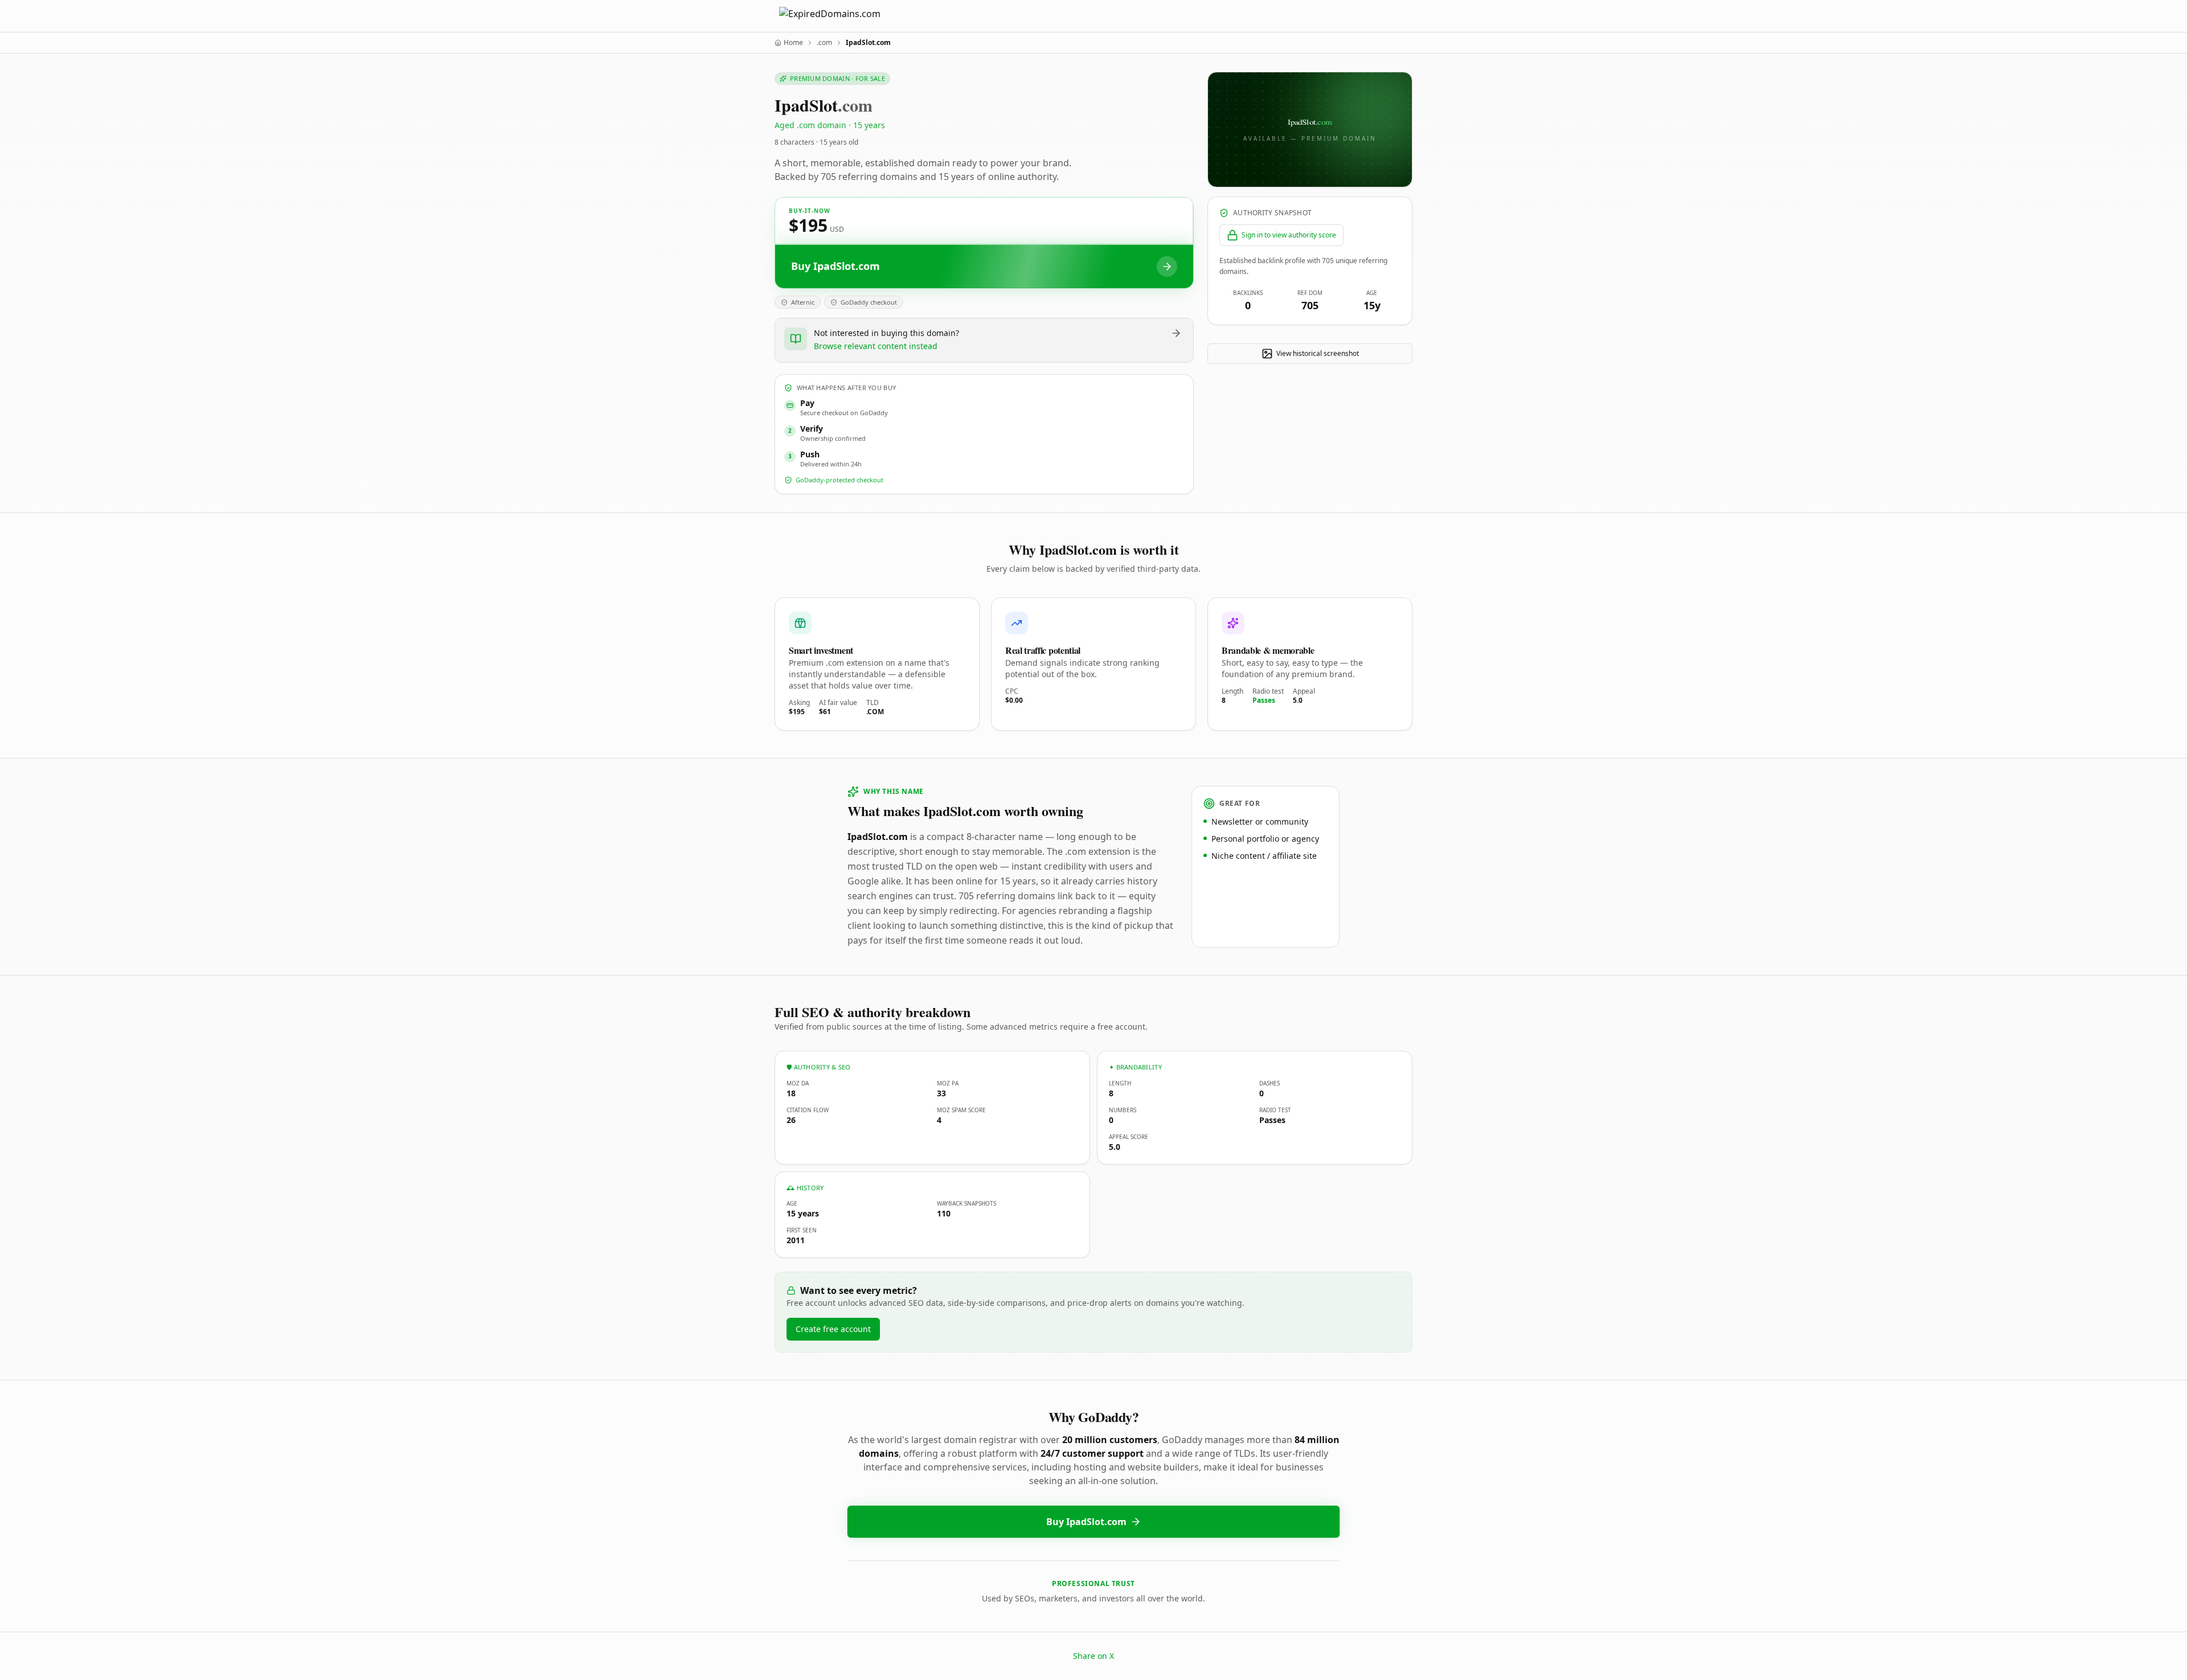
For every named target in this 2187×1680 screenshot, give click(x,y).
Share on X (1093, 1656)
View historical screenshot (1318, 353)
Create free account (833, 1329)
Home (793, 43)
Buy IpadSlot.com (1086, 1522)
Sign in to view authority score (1289, 235)
